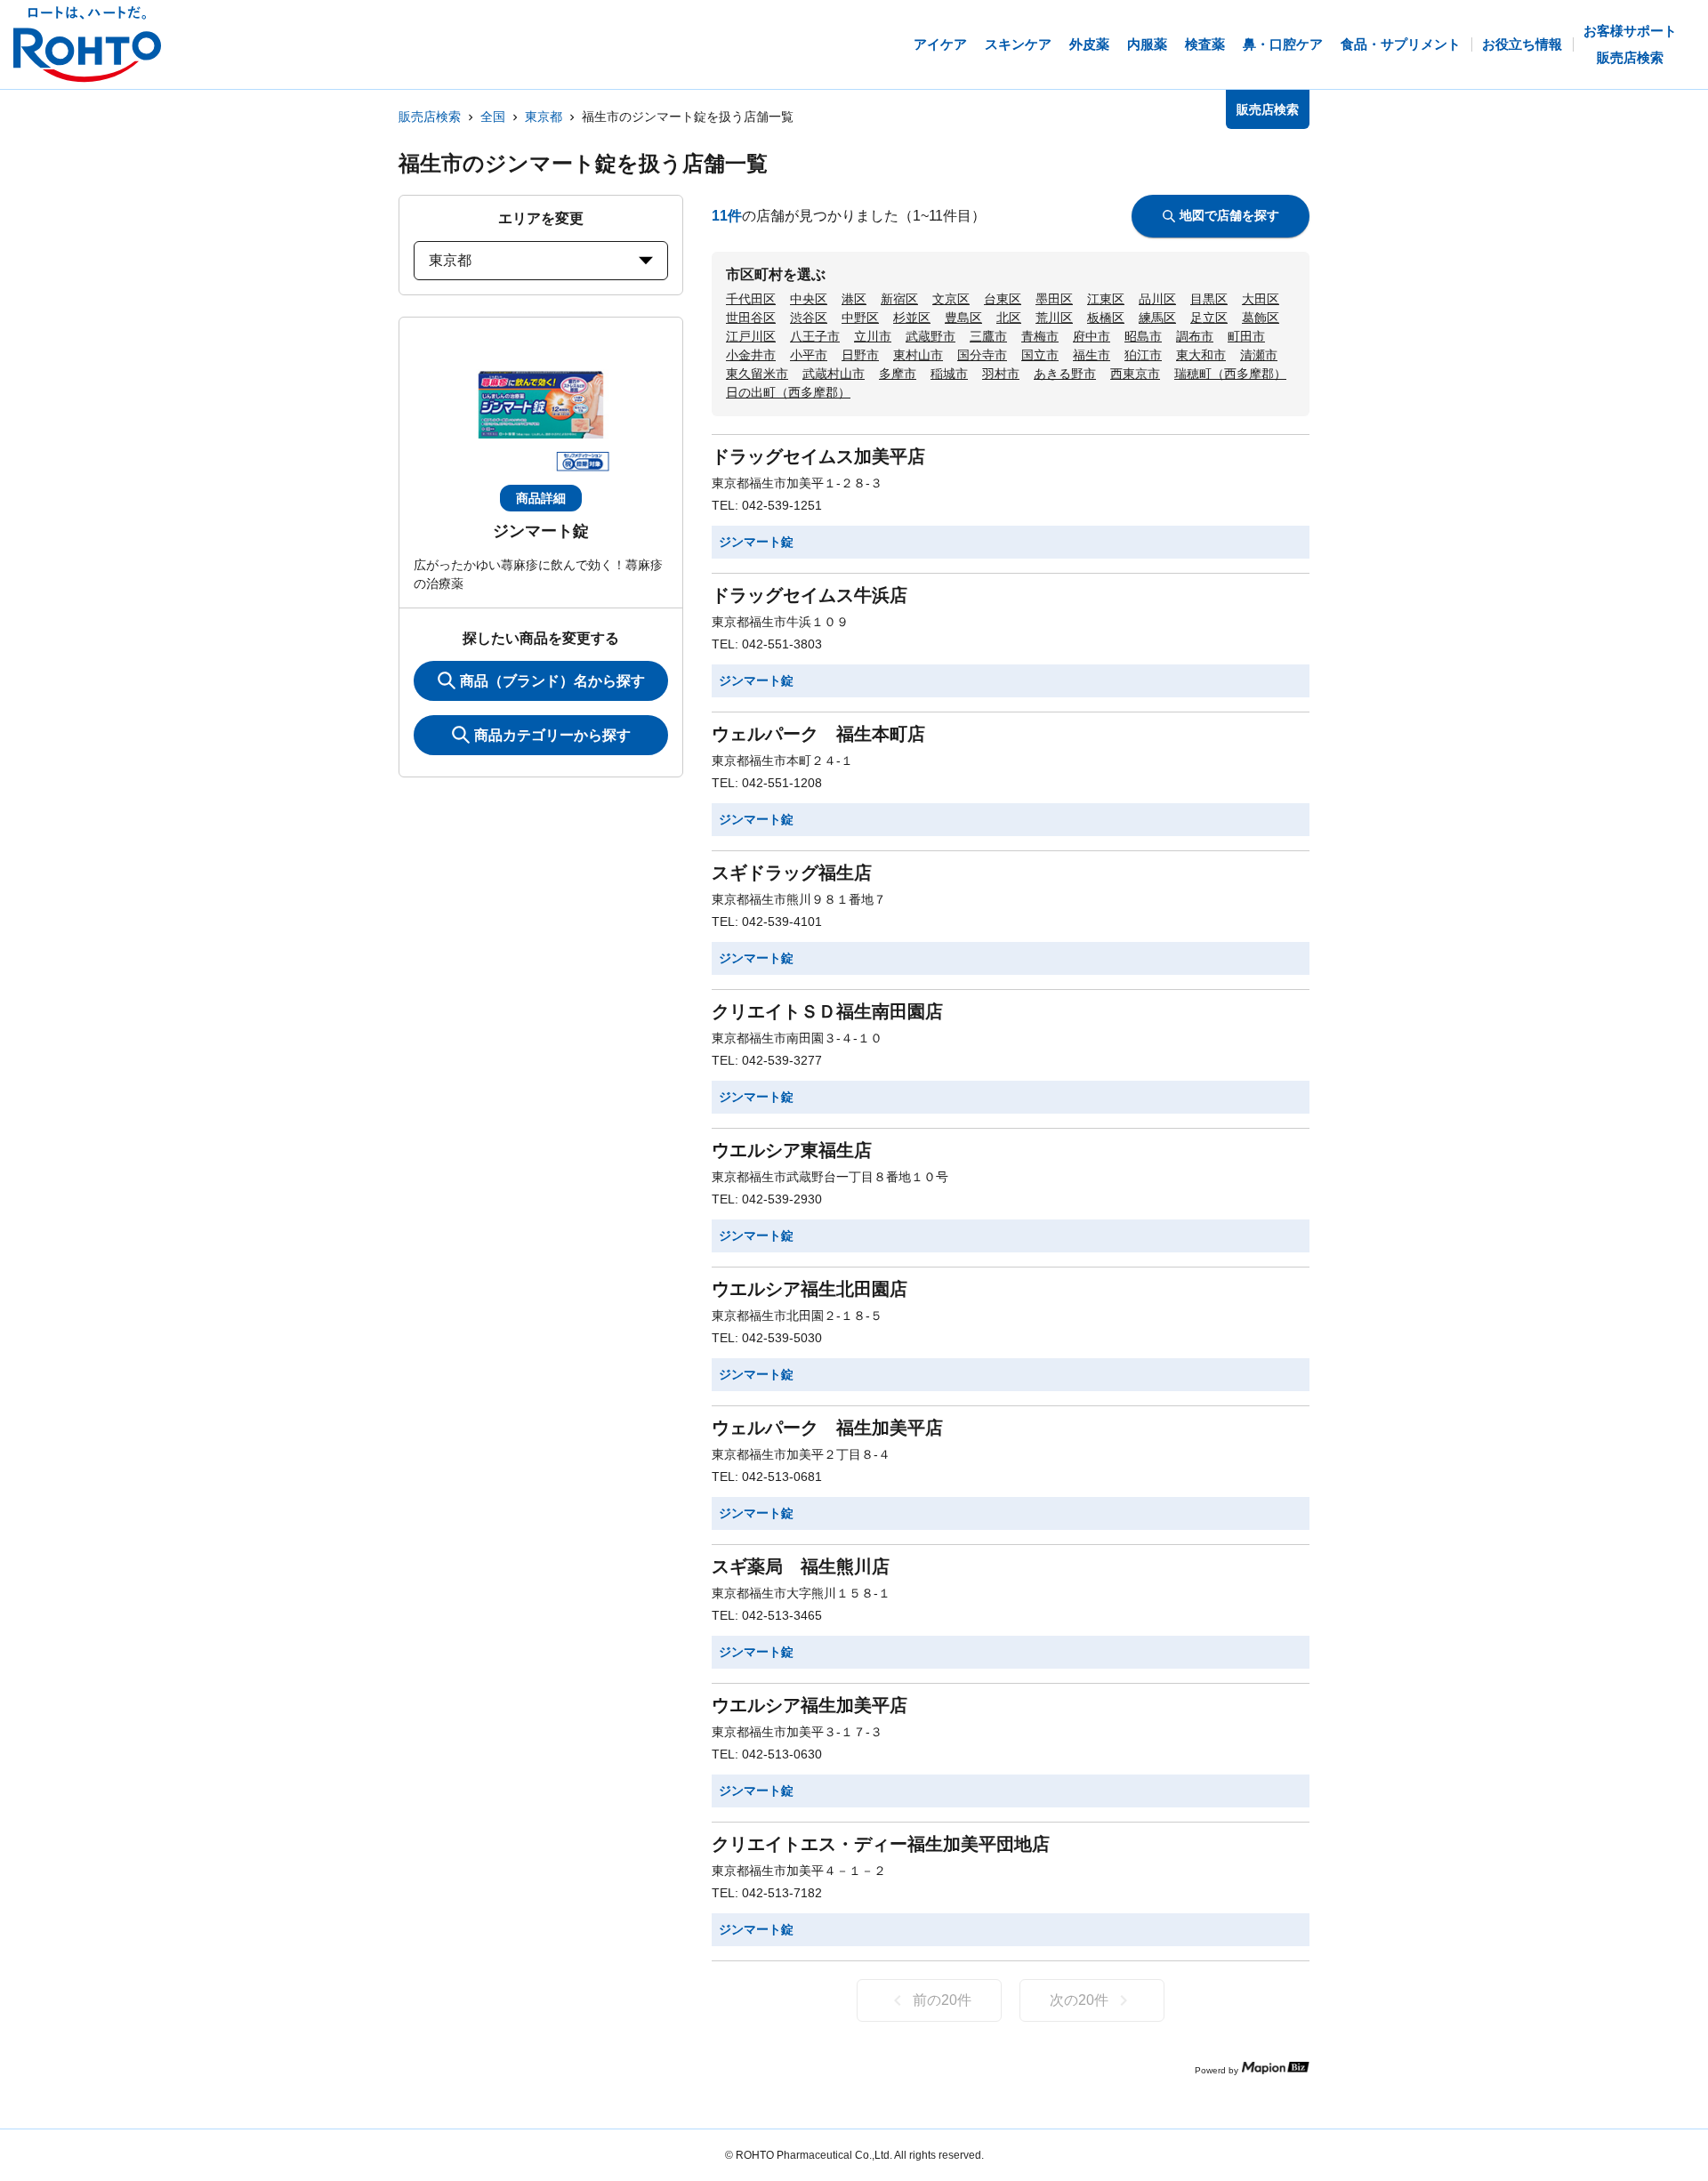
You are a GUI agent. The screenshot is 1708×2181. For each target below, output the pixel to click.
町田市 (1246, 336)
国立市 (1040, 355)
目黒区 (1209, 299)
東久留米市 (757, 374)
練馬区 (1157, 318)
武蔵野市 (931, 336)
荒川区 (1054, 318)
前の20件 (942, 2000)
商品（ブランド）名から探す (552, 681)
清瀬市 (1259, 355)
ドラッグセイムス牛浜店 (810, 595)
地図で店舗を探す (1229, 215)
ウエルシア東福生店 (792, 1150)
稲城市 (949, 374)
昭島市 (1143, 336)
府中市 (1092, 336)
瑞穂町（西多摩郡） (1230, 374)
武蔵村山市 (834, 374)
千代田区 (751, 299)
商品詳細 (541, 498)
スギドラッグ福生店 (792, 873)
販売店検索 (430, 117)
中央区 (809, 299)
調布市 (1195, 336)
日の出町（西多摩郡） (788, 392)
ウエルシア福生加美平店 (810, 1705)
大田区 (1261, 299)
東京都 (544, 117)
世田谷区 (751, 318)
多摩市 (898, 374)
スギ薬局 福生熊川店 (801, 1566)
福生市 (1092, 355)
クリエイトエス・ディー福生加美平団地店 (881, 1844)
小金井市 (751, 355)
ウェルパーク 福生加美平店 (827, 1428)
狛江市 (1143, 355)
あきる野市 (1065, 374)
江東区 (1106, 299)
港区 (854, 299)
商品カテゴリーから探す (552, 735)
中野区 (860, 318)
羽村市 (1001, 374)
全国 (493, 117)
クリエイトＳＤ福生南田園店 (827, 1011)
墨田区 (1054, 299)
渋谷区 (809, 318)
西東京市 (1135, 374)
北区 (1009, 318)
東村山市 (918, 355)
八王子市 (815, 336)
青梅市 (1040, 336)
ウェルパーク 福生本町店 (818, 734)
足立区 (1209, 318)
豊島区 (963, 318)
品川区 (1157, 299)
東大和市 (1201, 355)
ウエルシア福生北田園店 (810, 1289)
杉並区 (912, 318)
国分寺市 (982, 355)
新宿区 (899, 299)
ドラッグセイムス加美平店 (818, 456)
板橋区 (1106, 318)
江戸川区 (751, 336)
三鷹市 (988, 336)
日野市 (860, 355)
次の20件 (1079, 2000)
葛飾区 (1261, 318)
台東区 (1003, 299)
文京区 (951, 299)
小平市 (809, 355)
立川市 (873, 336)
